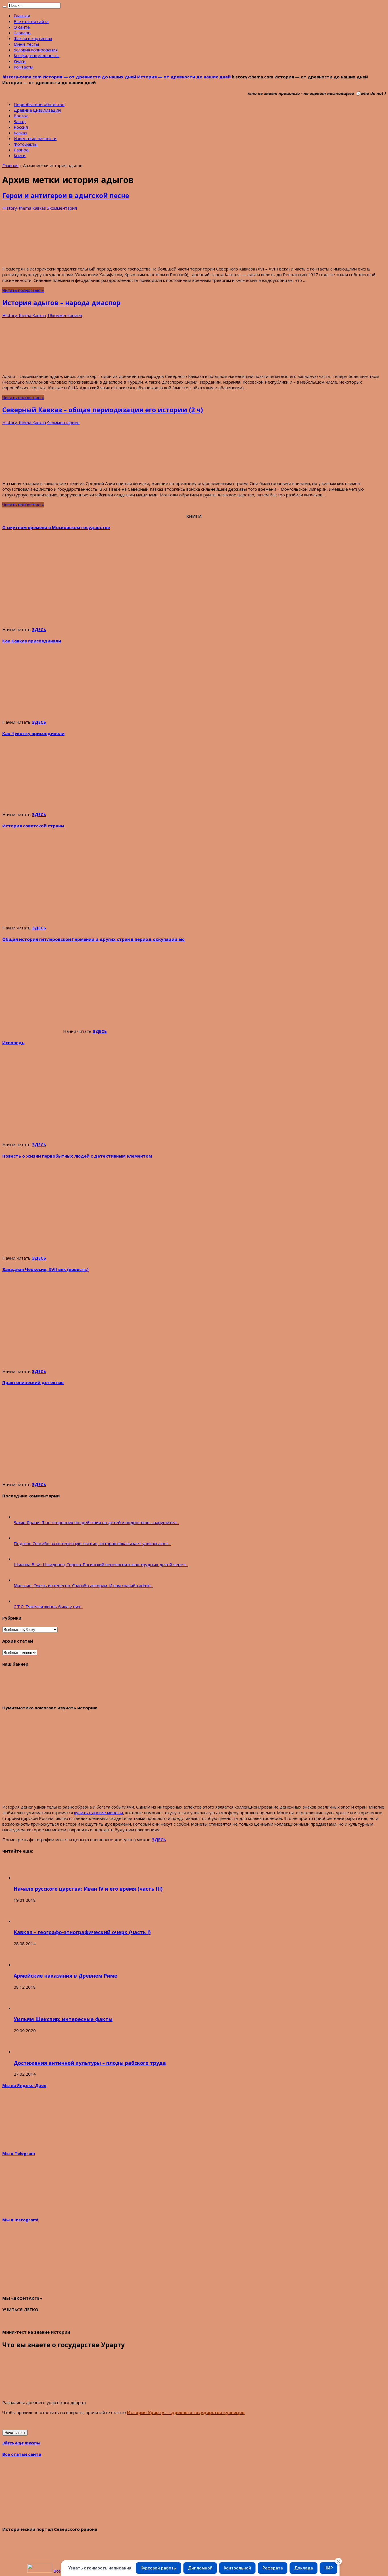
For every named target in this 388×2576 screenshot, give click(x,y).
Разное (21, 150)
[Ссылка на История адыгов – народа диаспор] (25, 366)
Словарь (22, 33)
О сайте (22, 27)
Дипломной (200, 2568)
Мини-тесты (26, 44)
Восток (21, 116)
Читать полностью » (23, 290)
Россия (21, 127)
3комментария (62, 208)
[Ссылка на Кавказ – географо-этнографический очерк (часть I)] (24, 1921)
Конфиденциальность (36, 55)
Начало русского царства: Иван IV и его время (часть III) (88, 1889)
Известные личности (35, 138)
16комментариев (65, 315)
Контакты (23, 67)
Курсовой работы (159, 2568)
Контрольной (237, 2568)
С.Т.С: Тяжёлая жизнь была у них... (48, 1607)
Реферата (273, 2568)
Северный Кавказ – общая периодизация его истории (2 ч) (103, 410)
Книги (20, 61)
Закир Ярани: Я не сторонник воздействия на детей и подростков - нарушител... (96, 1522)
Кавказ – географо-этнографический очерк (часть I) (82, 1932)
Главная (22, 16)
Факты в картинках (33, 38)
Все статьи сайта (31, 21)
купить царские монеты (99, 1813)
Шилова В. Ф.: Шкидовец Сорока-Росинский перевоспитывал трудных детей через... (101, 1564)
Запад (20, 121)
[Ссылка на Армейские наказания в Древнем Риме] (24, 1965)
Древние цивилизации (37, 110)
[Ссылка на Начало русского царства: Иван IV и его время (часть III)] (24, 1878)
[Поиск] (5, 7)
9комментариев (63, 423)
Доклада (304, 2568)
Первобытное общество (39, 104)
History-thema (17, 208)
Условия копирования (36, 50)
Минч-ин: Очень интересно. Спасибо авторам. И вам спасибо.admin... (83, 1585)
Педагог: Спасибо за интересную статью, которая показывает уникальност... (92, 1543)
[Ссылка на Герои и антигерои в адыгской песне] (39, 259)
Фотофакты (26, 144)
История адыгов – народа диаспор (61, 303)
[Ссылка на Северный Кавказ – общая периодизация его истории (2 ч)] (45, 473)
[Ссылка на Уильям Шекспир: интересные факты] (24, 2008)
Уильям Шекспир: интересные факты (63, 2019)
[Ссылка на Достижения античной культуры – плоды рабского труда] (24, 2051)
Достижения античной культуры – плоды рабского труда (90, 2063)
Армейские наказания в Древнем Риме (65, 1976)
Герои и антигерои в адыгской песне (66, 196)
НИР (329, 2568)
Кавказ (20, 133)
